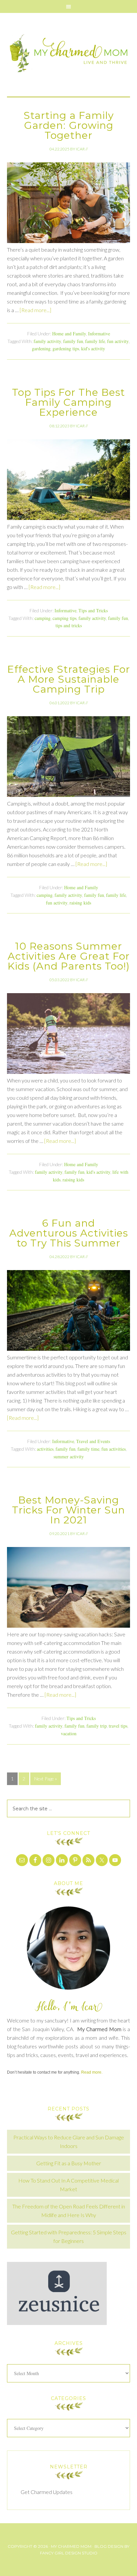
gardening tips (66, 348)
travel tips (118, 1726)
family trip (97, 1726)
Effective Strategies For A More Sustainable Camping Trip (69, 679)
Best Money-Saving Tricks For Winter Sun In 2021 (68, 1510)
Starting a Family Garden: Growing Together (69, 125)
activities (45, 1449)
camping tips (65, 618)
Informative (99, 334)
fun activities (114, 1449)
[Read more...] (35, 310)
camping (43, 618)
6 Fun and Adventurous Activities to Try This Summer (69, 1233)
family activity (47, 341)
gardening (41, 348)
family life (95, 341)
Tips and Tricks (93, 610)
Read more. (92, 2072)
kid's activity (93, 348)
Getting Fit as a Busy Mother (69, 2163)
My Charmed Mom (69, 55)
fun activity (118, 341)
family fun (73, 341)
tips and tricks (69, 625)
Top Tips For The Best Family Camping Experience (68, 402)
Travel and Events (93, 1441)
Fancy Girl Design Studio (69, 2553)
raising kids (80, 903)
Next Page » (46, 1779)
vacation (69, 1733)
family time (88, 1449)
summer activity (69, 1457)
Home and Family (69, 334)
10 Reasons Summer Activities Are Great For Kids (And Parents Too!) (69, 956)
